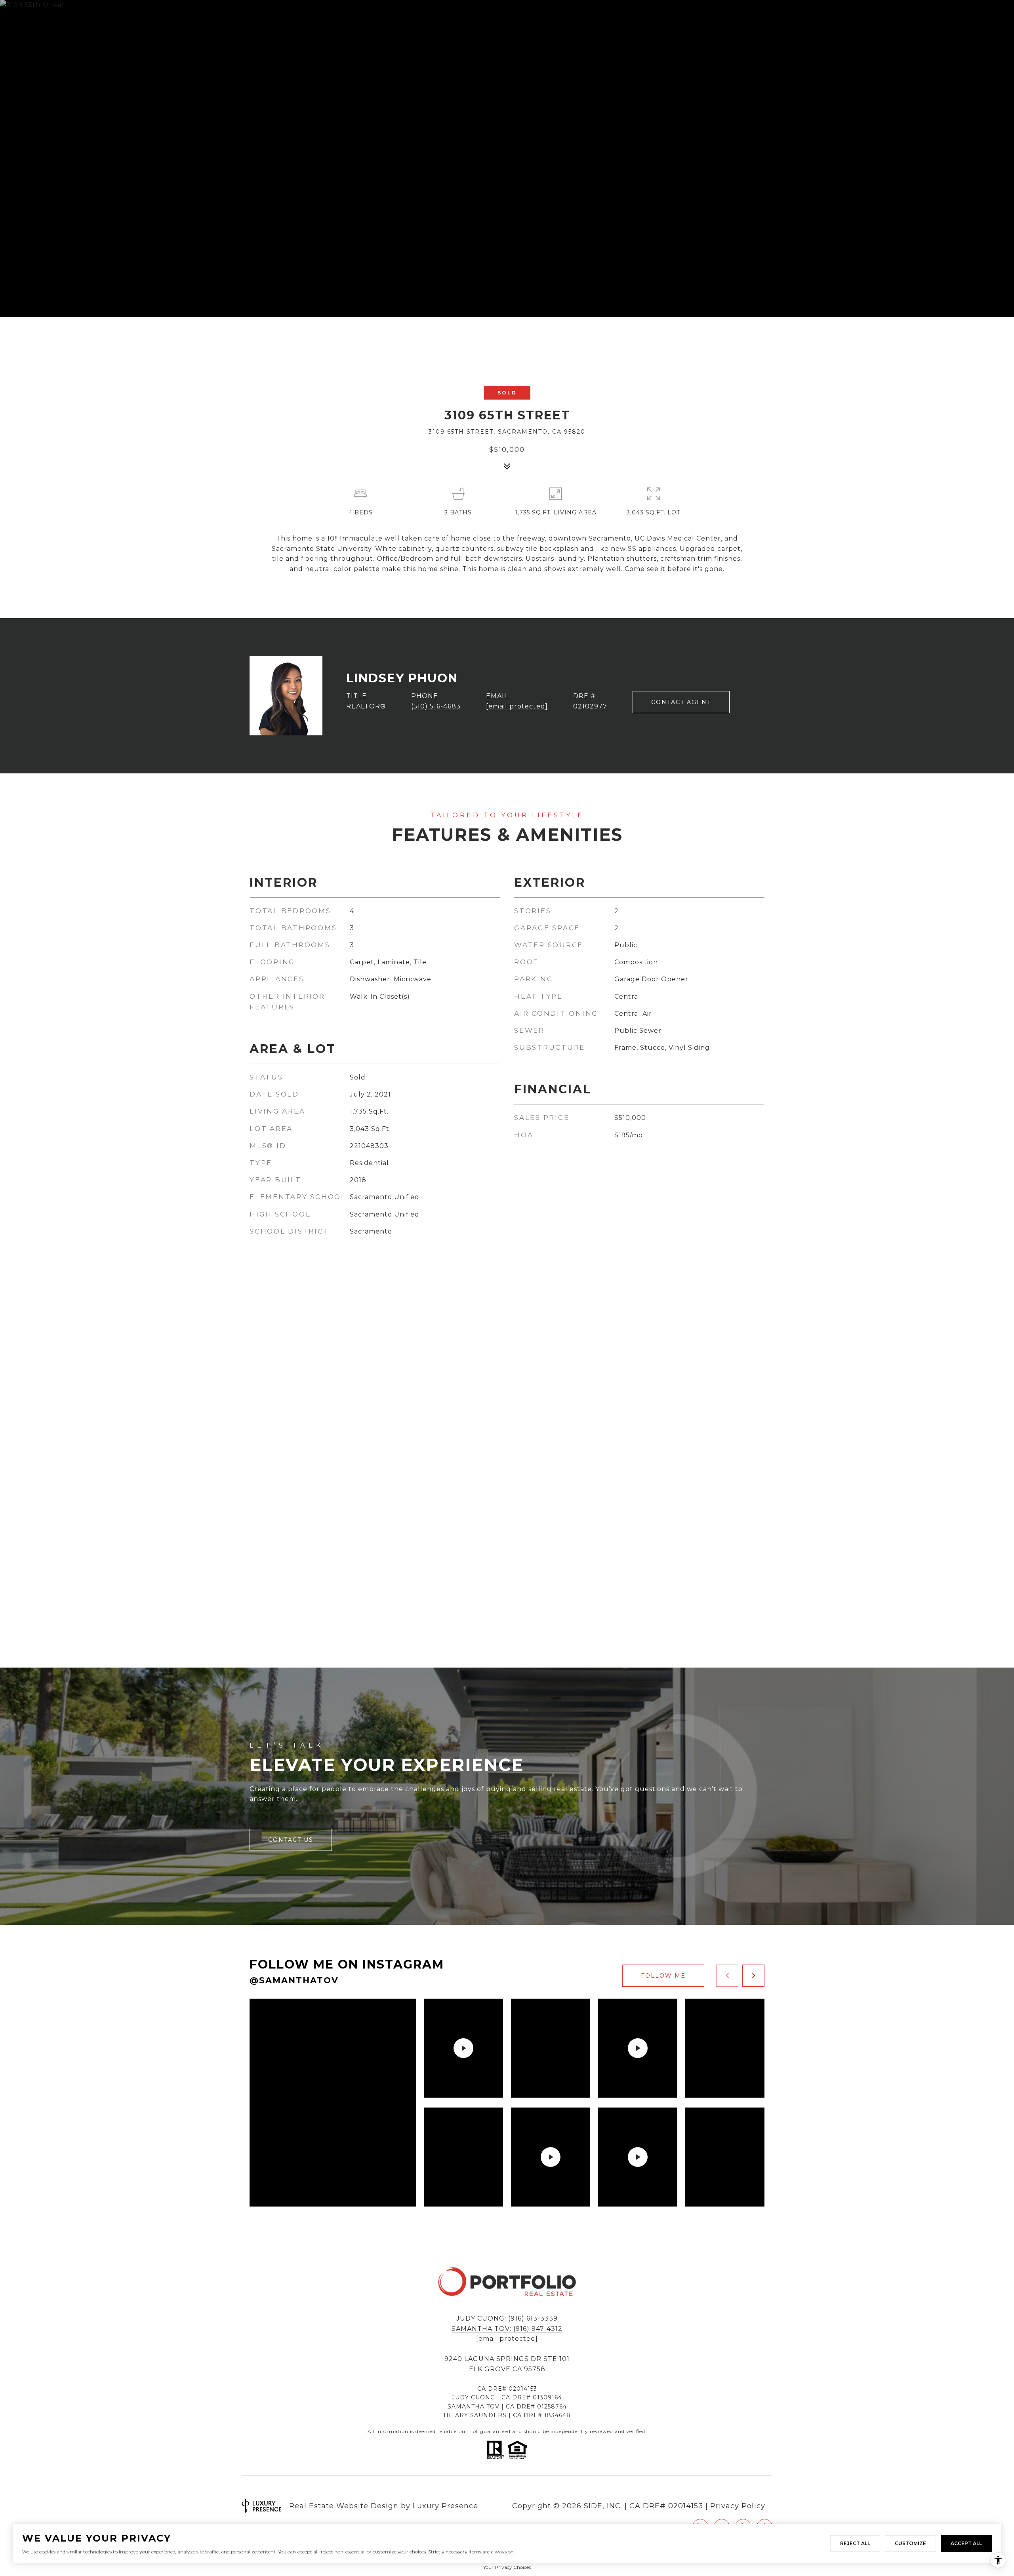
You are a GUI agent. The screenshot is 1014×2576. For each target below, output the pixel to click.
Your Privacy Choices (507, 2567)
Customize (910, 2543)
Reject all (855, 2543)
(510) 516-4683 (436, 706)
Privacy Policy (738, 2506)
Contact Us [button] (291, 1840)
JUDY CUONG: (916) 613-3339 (507, 2318)
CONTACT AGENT (681, 702)
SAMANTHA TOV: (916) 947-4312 (507, 2329)
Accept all (966, 2543)
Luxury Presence (445, 2506)
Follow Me (663, 1976)
